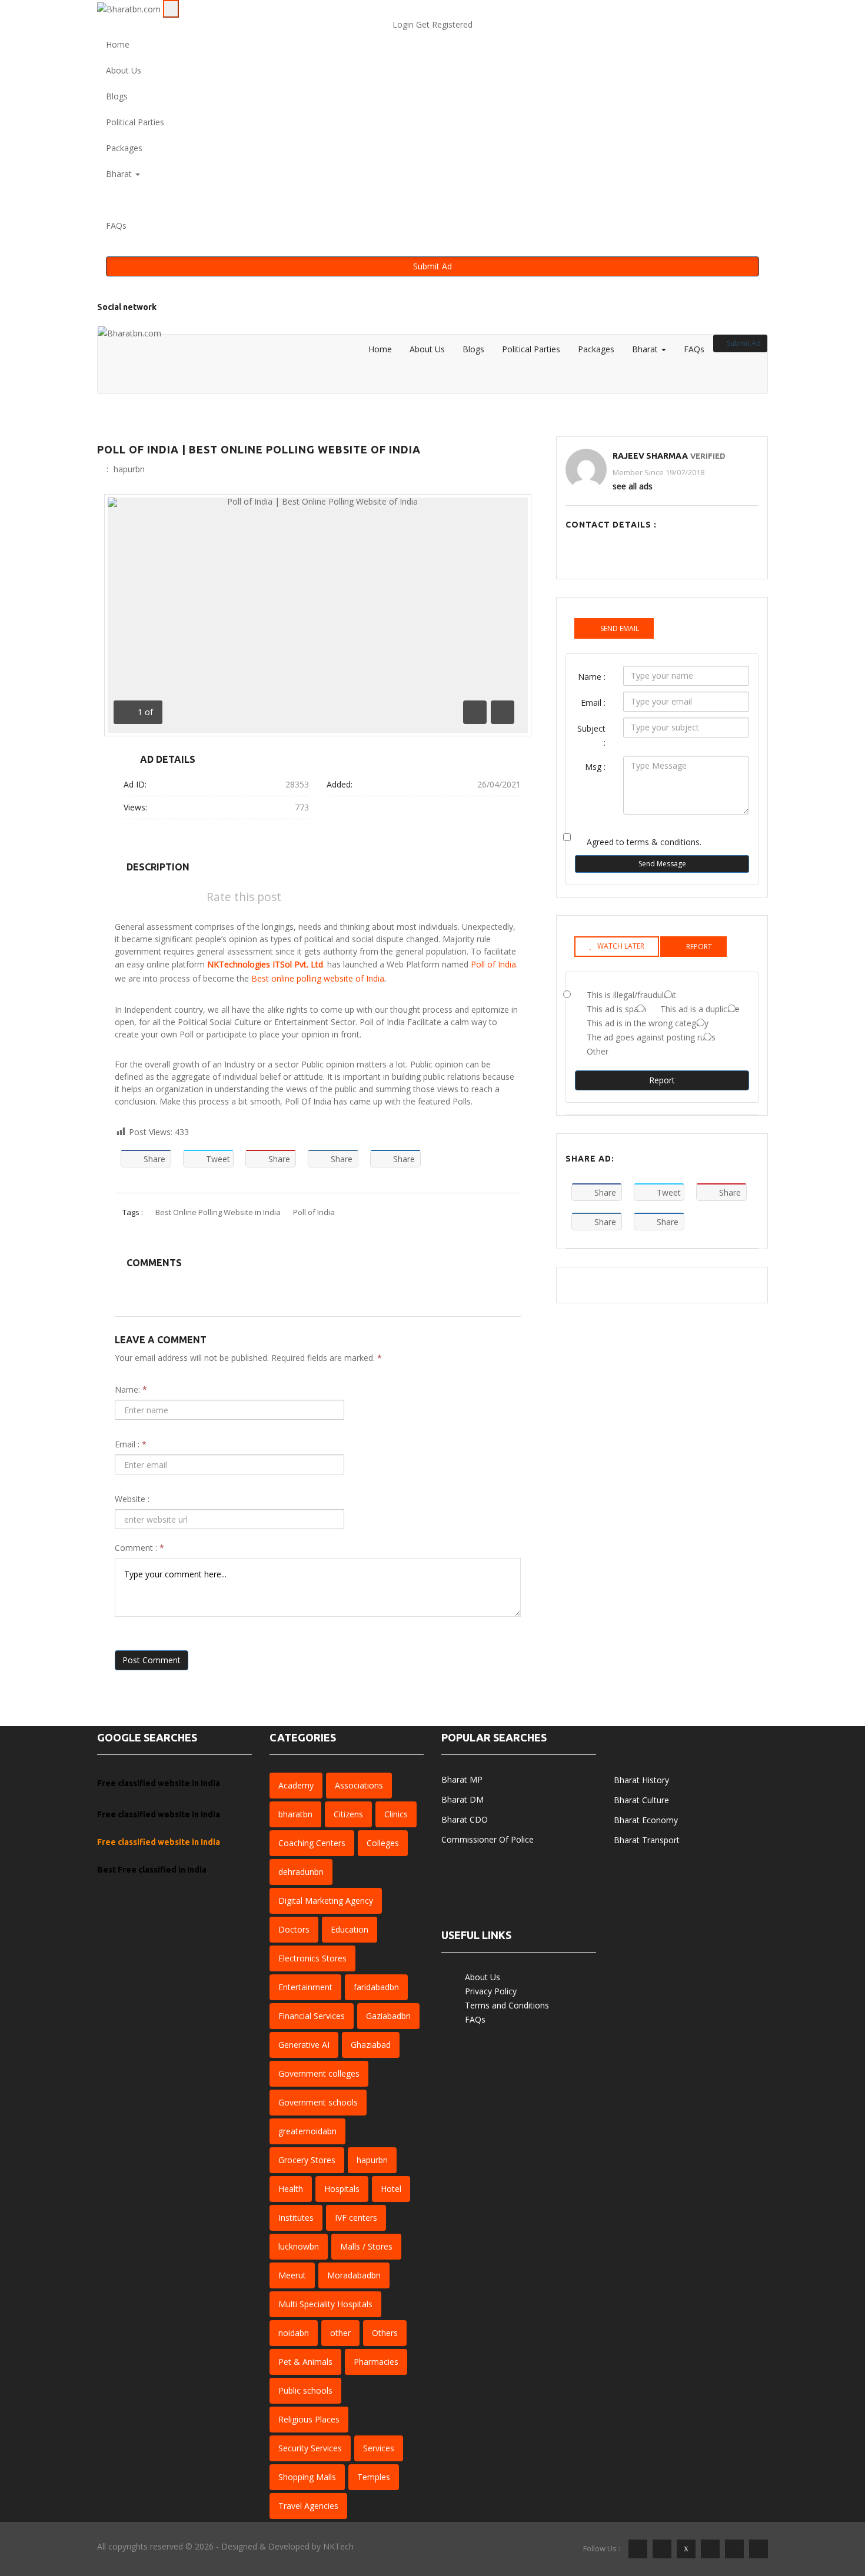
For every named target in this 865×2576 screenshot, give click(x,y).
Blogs (117, 96)
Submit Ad (432, 266)
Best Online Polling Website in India (218, 1212)
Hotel (391, 2189)
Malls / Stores (366, 2246)
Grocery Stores (307, 2160)
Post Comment (152, 1660)
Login (404, 24)
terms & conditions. (664, 842)
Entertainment (305, 1987)
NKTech (338, 2546)
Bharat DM (463, 1799)
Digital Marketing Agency (326, 1901)
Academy (296, 1785)
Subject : (591, 735)
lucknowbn (299, 2246)
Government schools (318, 2102)
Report (662, 1080)
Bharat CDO (465, 1819)
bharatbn (295, 1814)
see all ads (633, 486)
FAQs (116, 226)
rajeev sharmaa (650, 456)
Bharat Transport (647, 1840)
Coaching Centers (312, 1843)
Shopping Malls (307, 2477)
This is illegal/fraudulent (631, 995)
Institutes (296, 2218)
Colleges (383, 1843)
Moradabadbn (354, 2275)
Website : (132, 1499)
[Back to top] (838, 2510)
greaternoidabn (307, 2131)
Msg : (595, 767)
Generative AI (304, 2045)
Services (379, 2448)
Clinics (396, 1814)
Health (291, 2189)
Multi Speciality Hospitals (325, 2304)
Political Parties (135, 122)
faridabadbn (376, 1987)
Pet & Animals (305, 2362)
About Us (124, 70)
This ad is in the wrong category (648, 1023)
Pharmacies (376, 2362)
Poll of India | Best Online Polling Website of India (259, 449)
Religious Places (309, 2419)
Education (350, 1929)
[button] (432, 200)
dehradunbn (301, 1872)
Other (598, 1051)
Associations (359, 1785)
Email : (131, 1444)
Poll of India (493, 964)
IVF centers (356, 2218)
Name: (131, 1389)
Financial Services (312, 2016)
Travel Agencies (308, 2506)
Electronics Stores (312, 1958)
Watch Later (621, 946)
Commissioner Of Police (488, 1839)
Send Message (662, 864)
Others (385, 2333)
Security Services (310, 2448)
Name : (592, 677)
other (340, 2333)
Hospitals (342, 2189)
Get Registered (444, 24)
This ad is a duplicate (700, 1009)
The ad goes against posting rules (651, 1037)
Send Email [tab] (620, 628)
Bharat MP (462, 1779)
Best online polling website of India (318, 978)
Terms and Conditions (507, 2005)
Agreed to (644, 842)
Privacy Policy (491, 1991)
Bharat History (641, 1780)
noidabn (294, 2333)
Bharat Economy (646, 1820)
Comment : (139, 1548)
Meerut (292, 2275)
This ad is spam (616, 1009)
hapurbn (129, 469)
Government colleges (319, 2073)
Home (118, 44)
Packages (124, 148)
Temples (374, 2477)
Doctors (294, 1929)
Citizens (348, 1814)
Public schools (305, 2390)
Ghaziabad (371, 2045)
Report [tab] (699, 947)
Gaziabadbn (388, 2016)
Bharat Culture (641, 1800)
